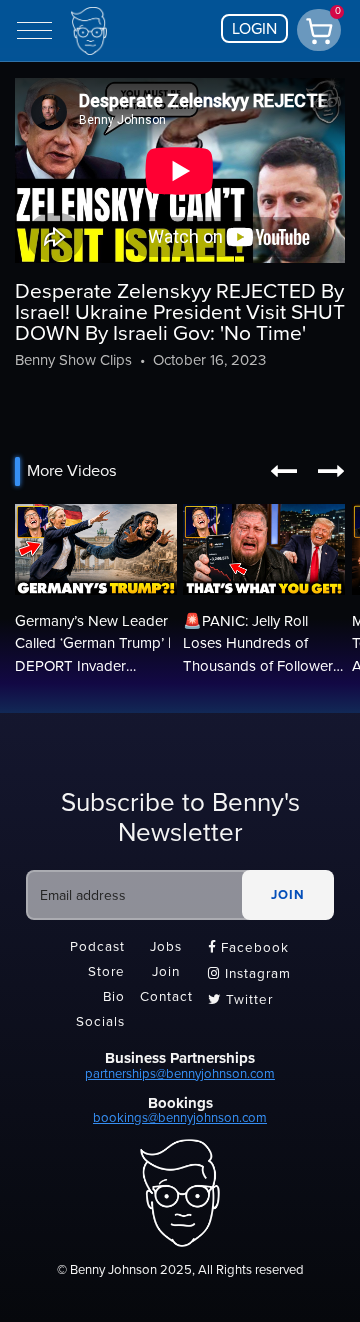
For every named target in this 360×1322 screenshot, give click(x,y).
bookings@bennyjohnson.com (180, 1118)
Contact (166, 998)
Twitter (240, 1000)
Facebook (248, 948)
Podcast (97, 947)
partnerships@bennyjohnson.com (180, 1074)
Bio (114, 998)
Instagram (249, 974)
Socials (100, 1023)
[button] (283, 471)
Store (106, 972)
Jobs (166, 947)
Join (166, 972)
